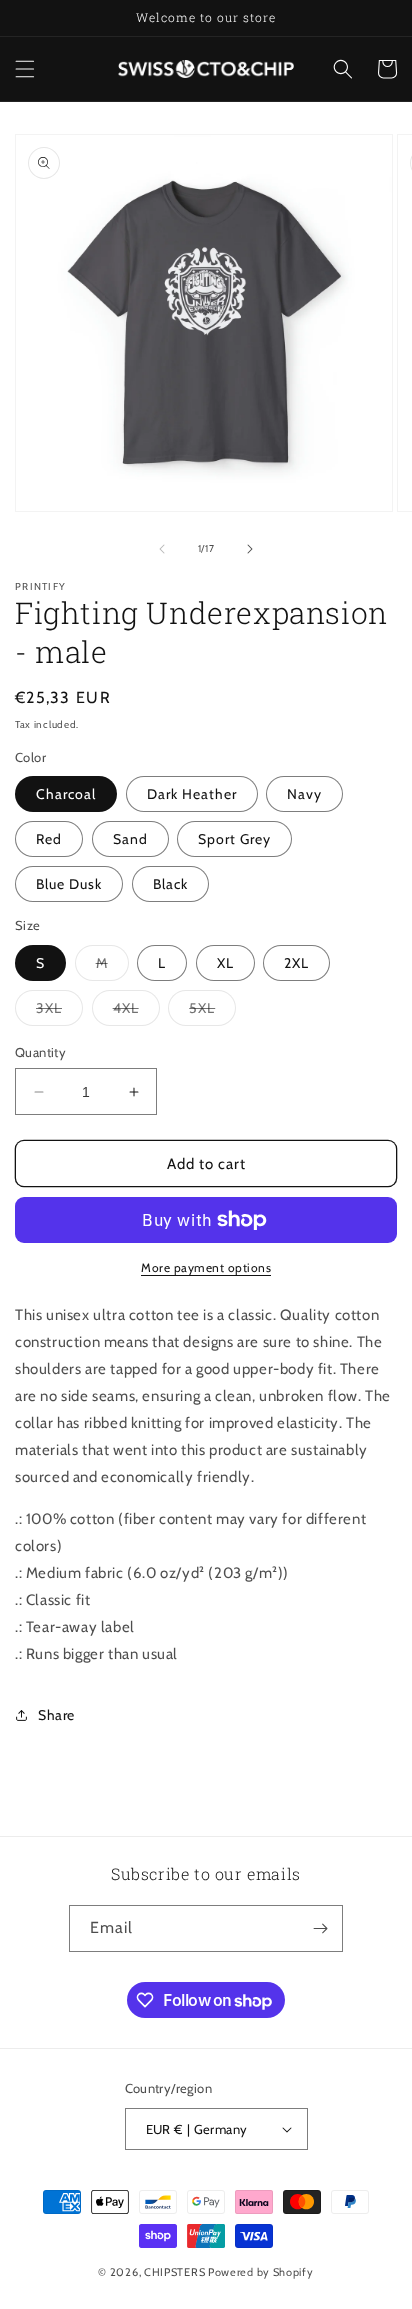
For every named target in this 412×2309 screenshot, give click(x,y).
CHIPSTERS (174, 2272)
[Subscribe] (320, 1928)
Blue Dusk (69, 884)
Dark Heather (192, 794)
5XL (212, 1012)
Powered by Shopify (261, 2272)
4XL (136, 1012)
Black (170, 884)
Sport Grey (234, 839)
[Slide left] (162, 549)
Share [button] (56, 1715)
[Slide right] (250, 549)
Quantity (40, 1052)
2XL (296, 963)
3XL (59, 1012)
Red (49, 839)
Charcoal (66, 794)
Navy (304, 794)
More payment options (206, 1267)
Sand (130, 839)
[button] (25, 69)
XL (225, 963)
